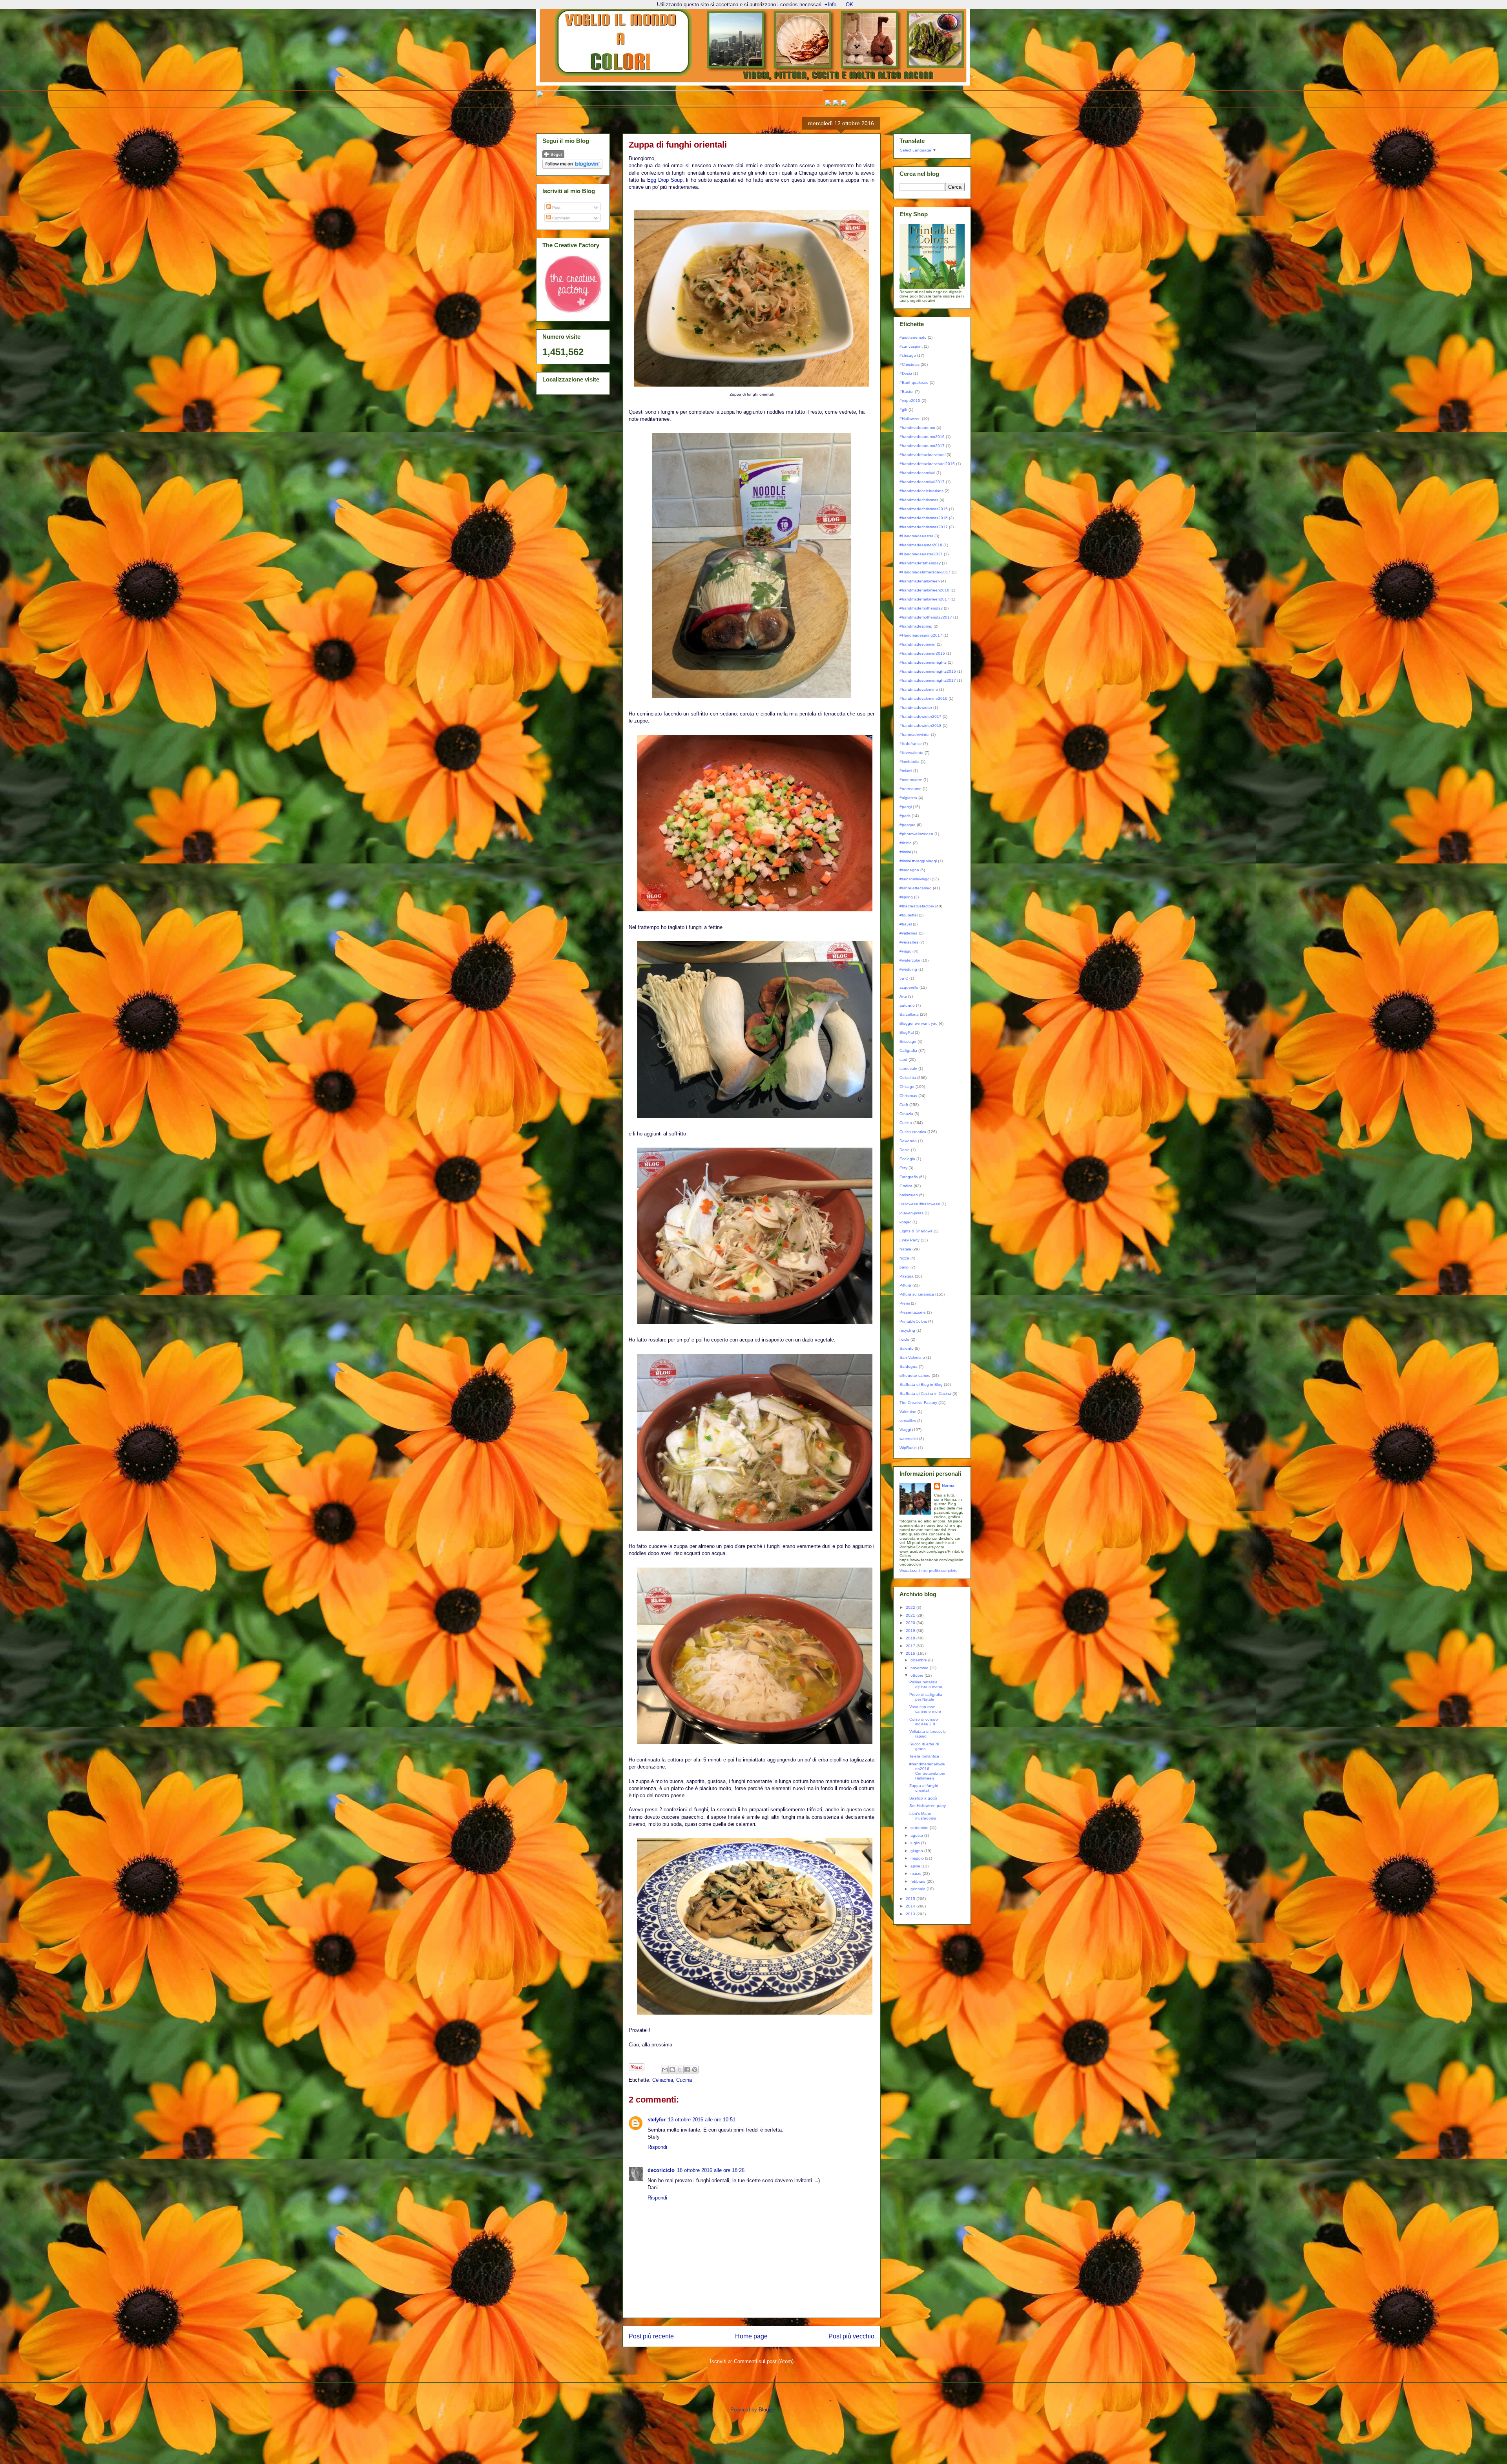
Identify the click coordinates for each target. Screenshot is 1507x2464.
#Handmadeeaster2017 (921, 554)
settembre (920, 1828)
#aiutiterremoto (913, 337)
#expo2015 (910, 401)
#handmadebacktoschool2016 (927, 464)
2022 (911, 1607)
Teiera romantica (924, 1756)
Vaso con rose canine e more (925, 1709)
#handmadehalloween (920, 581)
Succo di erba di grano (924, 1746)
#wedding (908, 969)
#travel (906, 924)
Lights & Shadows (916, 1231)
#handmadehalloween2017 (924, 599)
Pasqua (907, 1276)
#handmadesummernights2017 (928, 680)
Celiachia (663, 2080)
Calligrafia (908, 1050)
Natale (905, 1249)
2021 (911, 1615)
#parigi (906, 807)
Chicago (907, 1087)
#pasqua (908, 825)
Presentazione (913, 1312)
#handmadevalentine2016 (923, 698)
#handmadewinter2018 (920, 726)
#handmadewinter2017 (920, 716)
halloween (909, 1195)
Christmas (908, 1096)
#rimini (905, 852)
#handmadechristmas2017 (924, 527)
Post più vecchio (851, 2336)
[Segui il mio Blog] (553, 157)
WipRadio (908, 1448)
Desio (905, 1150)
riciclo (904, 1339)
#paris (905, 816)
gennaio (919, 1889)
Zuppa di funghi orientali (924, 1788)
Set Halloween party (928, 1806)
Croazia (906, 1114)
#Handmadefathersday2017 (925, 572)
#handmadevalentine (919, 689)
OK (849, 5)
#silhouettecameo (916, 888)
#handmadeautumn (917, 428)
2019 (911, 1631)
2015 (911, 1899)
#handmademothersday (921, 608)
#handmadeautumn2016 (922, 437)
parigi (904, 1267)
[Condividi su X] (680, 2070)
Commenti (561, 218)
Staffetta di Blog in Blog (921, 1384)
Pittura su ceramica (917, 1294)
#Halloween (910, 419)
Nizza (904, 1258)
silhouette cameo (915, 1375)
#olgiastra (908, 798)
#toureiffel (909, 915)
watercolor (909, 1439)
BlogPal (907, 1032)
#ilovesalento (911, 753)
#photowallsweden (916, 834)
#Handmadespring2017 (921, 635)
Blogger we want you (919, 1023)
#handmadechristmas (919, 500)
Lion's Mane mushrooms (923, 1816)
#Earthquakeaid (914, 382)
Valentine (908, 1412)
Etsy (903, 1168)
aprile (916, 1866)
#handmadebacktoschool (922, 455)
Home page (751, 2336)
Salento (907, 1348)
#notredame (910, 789)
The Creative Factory (918, 1403)
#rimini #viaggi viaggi (918, 861)
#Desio (906, 373)
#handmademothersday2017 (926, 617)
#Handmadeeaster (916, 536)
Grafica (906, 1186)
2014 (911, 1906)
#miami (906, 771)
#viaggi (906, 951)
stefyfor (657, 2120)
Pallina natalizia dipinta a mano (926, 1684)
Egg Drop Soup (665, 180)
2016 (911, 1653)
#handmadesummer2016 (922, 653)
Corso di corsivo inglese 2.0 (924, 1722)
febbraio (919, 1881)
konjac (905, 1222)
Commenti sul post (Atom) (764, 2361)
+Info (830, 5)
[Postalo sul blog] (672, 2070)
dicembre (919, 1660)
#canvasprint (911, 346)
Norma (948, 1485)
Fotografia (909, 1177)
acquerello (909, 987)
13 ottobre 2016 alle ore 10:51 (702, 2120)
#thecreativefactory (917, 906)
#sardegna (909, 870)
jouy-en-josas (911, 1213)
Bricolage (908, 1041)
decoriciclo (661, 2170)
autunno (907, 1005)
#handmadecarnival (917, 473)
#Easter (907, 392)
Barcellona (909, 1014)
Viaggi (905, 1430)
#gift (903, 410)
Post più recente (651, 2336)
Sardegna (909, 1366)
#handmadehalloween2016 (924, 590)
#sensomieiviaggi (915, 879)
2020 (911, 1623)
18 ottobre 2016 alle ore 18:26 (711, 2170)
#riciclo (906, 843)
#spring (906, 897)
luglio (916, 1843)
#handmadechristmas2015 (924, 509)
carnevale (908, 1069)
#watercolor (910, 960)
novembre (920, 1668)
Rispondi (657, 2147)
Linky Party (909, 1240)
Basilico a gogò (923, 1798)
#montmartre (911, 780)
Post (556, 207)
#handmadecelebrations (921, 491)
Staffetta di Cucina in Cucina (925, 1394)
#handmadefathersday (920, 563)
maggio (918, 1858)
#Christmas (909, 364)
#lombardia (909, 762)
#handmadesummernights (923, 662)
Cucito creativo (913, 1132)
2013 (911, 1914)
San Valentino (912, 1357)
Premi (905, 1303)
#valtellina (909, 933)
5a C (904, 978)
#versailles (909, 942)
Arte (903, 996)
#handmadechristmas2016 (924, 518)
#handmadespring (916, 626)
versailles (908, 1421)
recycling (907, 1330)
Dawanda (908, 1141)
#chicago (908, 355)
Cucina (684, 2080)
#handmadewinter (916, 707)
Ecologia (907, 1159)
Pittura (905, 1285)
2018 (911, 1638)
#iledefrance (911, 744)
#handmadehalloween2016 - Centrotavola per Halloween (927, 1771)
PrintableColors (913, 1321)
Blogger (767, 2410)
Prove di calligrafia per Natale (926, 1697)
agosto (917, 1835)
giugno (917, 1851)
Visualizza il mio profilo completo (929, 1571)
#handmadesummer (918, 644)
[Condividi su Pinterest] (695, 2070)
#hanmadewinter (915, 735)
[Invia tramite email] (665, 2070)
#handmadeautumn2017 (922, 446)
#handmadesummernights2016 (928, 671)
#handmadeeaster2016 (921, 545)
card (903, 1060)
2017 (911, 1646)
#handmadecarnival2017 (922, 482)
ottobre (918, 1675)
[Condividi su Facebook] (687, 2070)
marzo (917, 1874)
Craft (904, 1105)
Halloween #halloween (920, 1204)
